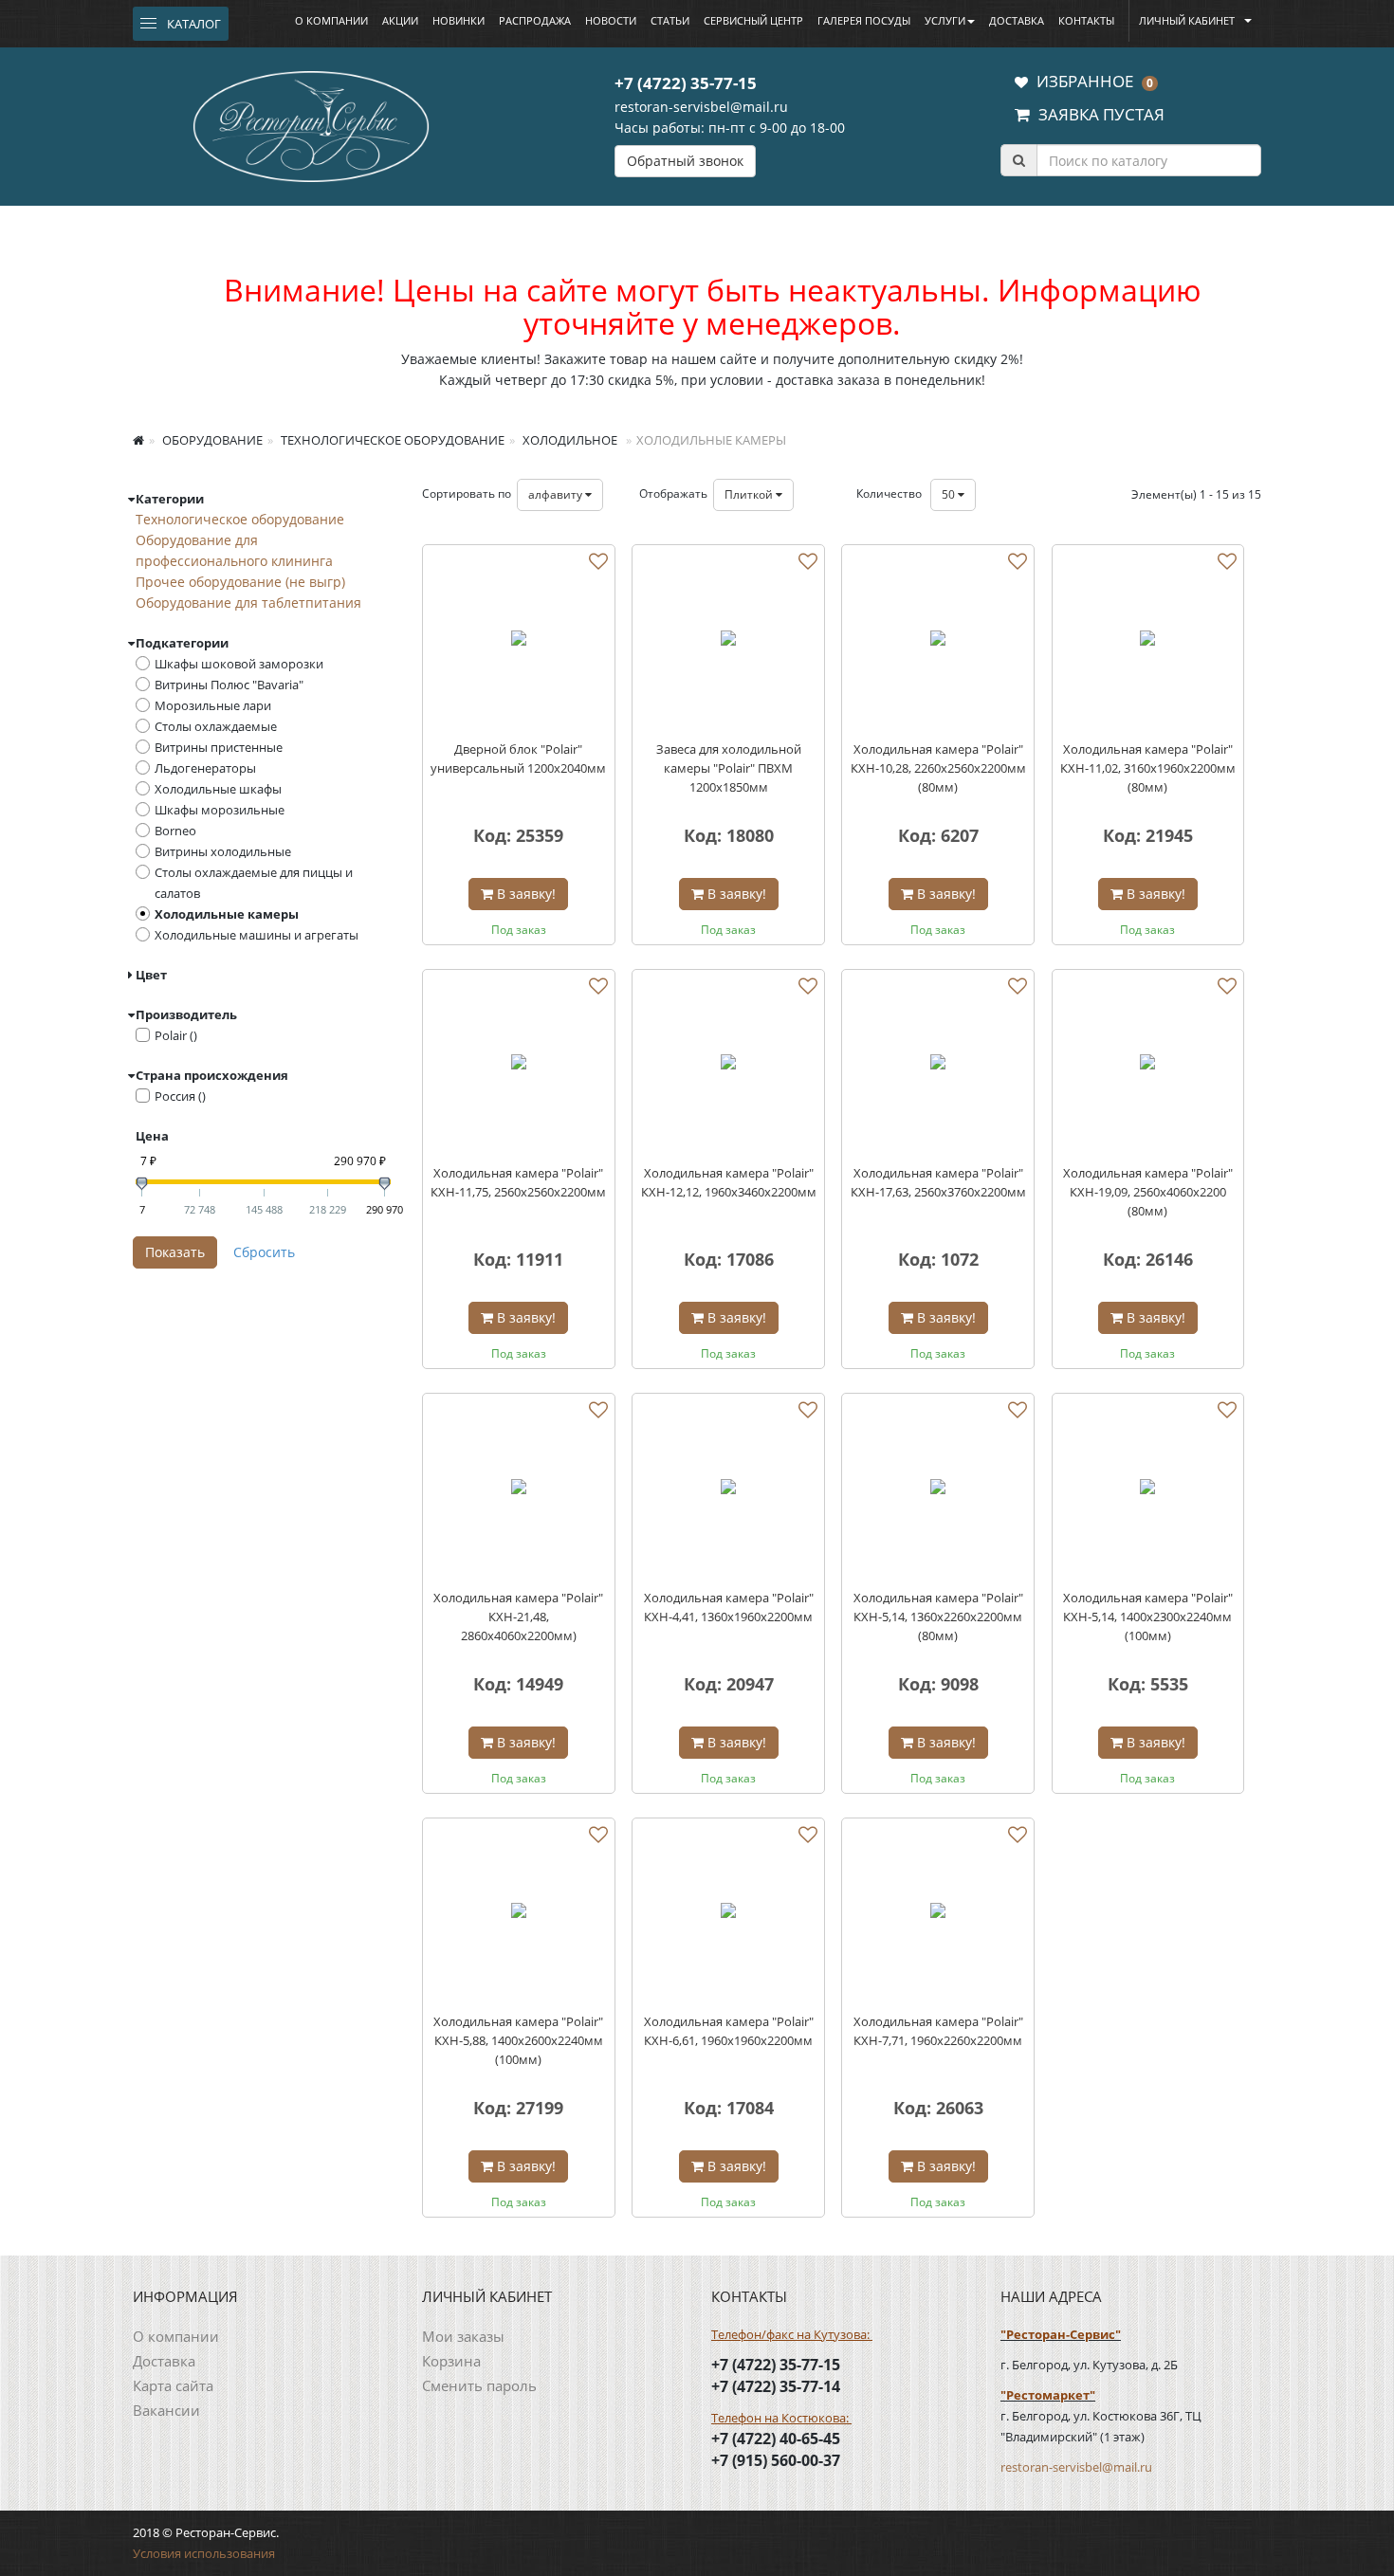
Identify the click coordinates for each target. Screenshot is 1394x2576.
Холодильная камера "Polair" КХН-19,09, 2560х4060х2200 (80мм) (1148, 1192)
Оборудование (211, 440)
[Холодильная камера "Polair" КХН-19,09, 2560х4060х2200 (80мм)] (1148, 1066)
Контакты (1086, 20)
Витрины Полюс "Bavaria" (229, 685)
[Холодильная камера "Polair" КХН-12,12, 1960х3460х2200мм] (728, 1066)
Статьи (670, 20)
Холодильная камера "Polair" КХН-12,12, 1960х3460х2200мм (729, 1182)
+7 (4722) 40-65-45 (776, 2439)
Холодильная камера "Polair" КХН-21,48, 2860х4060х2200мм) (518, 1617)
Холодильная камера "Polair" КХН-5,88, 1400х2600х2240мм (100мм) (518, 2040)
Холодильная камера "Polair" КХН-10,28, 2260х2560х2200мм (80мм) (938, 768)
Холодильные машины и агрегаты (257, 935)
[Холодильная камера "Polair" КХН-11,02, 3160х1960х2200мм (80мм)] (1148, 641)
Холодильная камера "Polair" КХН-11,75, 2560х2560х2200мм (518, 1182)
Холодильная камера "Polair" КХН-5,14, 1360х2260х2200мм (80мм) (938, 1617)
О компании (331, 20)
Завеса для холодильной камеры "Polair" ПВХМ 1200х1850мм (729, 768)
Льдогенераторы (205, 768)
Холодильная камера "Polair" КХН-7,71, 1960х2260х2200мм (938, 2031)
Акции (400, 20)
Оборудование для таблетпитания (248, 603)
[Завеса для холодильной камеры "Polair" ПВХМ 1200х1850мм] (728, 641)
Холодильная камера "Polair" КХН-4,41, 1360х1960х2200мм (729, 1607)
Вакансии (166, 2410)
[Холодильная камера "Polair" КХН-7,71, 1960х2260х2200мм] (938, 1914)
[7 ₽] (142, 1184)
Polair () (176, 1035)
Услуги (945, 20)
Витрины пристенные (219, 747)
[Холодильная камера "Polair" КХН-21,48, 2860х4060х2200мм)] (519, 1489)
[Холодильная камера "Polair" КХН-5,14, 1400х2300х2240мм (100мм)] (1148, 1489)
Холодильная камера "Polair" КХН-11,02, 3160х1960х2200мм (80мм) (1148, 768)
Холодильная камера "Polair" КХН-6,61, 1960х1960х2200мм (729, 2031)
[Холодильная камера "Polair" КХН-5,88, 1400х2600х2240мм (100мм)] (519, 1914)
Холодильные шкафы (218, 789)
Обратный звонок (685, 161)
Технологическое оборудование (391, 440)
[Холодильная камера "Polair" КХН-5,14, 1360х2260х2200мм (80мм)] (938, 1489)
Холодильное (569, 440)
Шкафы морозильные (220, 810)
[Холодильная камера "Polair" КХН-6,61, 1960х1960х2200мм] (728, 1914)
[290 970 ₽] (385, 1184)
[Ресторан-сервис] (311, 123)
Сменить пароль (479, 2385)
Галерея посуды (864, 20)
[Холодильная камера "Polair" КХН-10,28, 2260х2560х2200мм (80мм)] (938, 641)
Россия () (180, 1096)
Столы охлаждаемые (216, 726)
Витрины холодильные (223, 851)
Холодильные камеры (227, 914)
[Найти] (1018, 160)
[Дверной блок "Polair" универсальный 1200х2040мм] (519, 641)
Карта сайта (173, 2385)
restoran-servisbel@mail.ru (701, 107)
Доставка (1017, 20)
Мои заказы (463, 2336)
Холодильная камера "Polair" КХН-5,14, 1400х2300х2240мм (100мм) (1148, 1617)
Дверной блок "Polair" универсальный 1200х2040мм (518, 758)
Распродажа (535, 20)
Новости (611, 20)
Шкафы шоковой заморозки (239, 664)
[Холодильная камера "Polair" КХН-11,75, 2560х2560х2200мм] (519, 1066)
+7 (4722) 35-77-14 (776, 2386)
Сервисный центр (753, 20)
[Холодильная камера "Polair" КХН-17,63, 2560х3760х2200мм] (938, 1066)
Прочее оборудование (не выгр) (240, 582)
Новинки (459, 20)
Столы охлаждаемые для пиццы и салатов (254, 883)
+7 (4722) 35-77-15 (686, 83)
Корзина (451, 2361)
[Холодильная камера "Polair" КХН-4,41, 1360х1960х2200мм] (728, 1489)
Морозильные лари (213, 705)
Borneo (175, 831)
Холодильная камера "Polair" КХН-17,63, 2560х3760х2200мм (938, 1182)
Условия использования (204, 2553)
